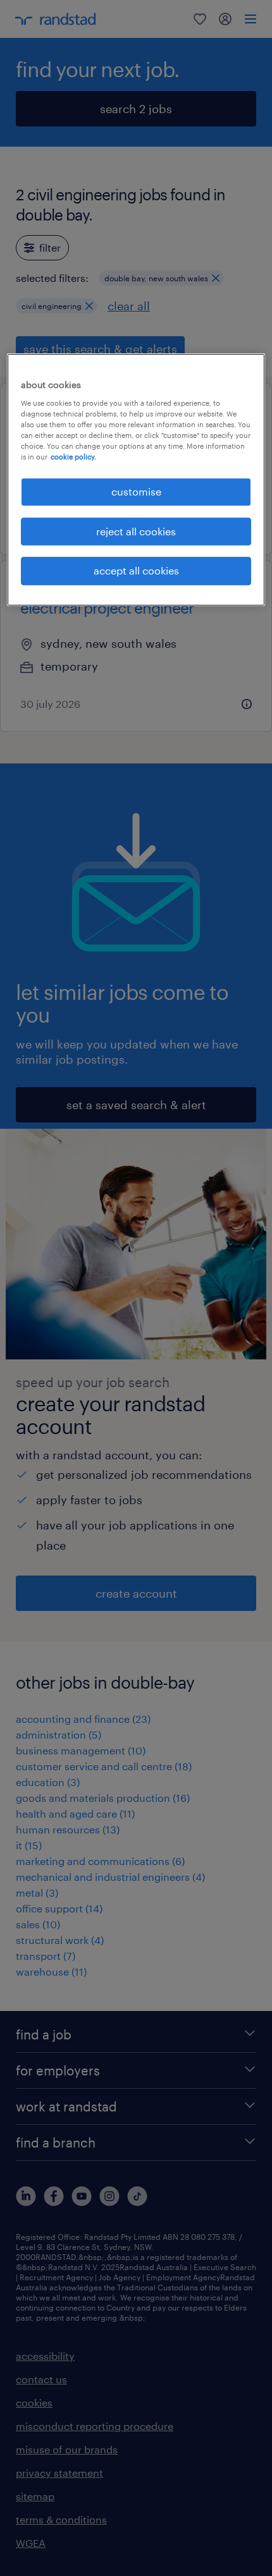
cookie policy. (73, 457)
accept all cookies (136, 570)
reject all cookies (136, 531)
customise (136, 491)
